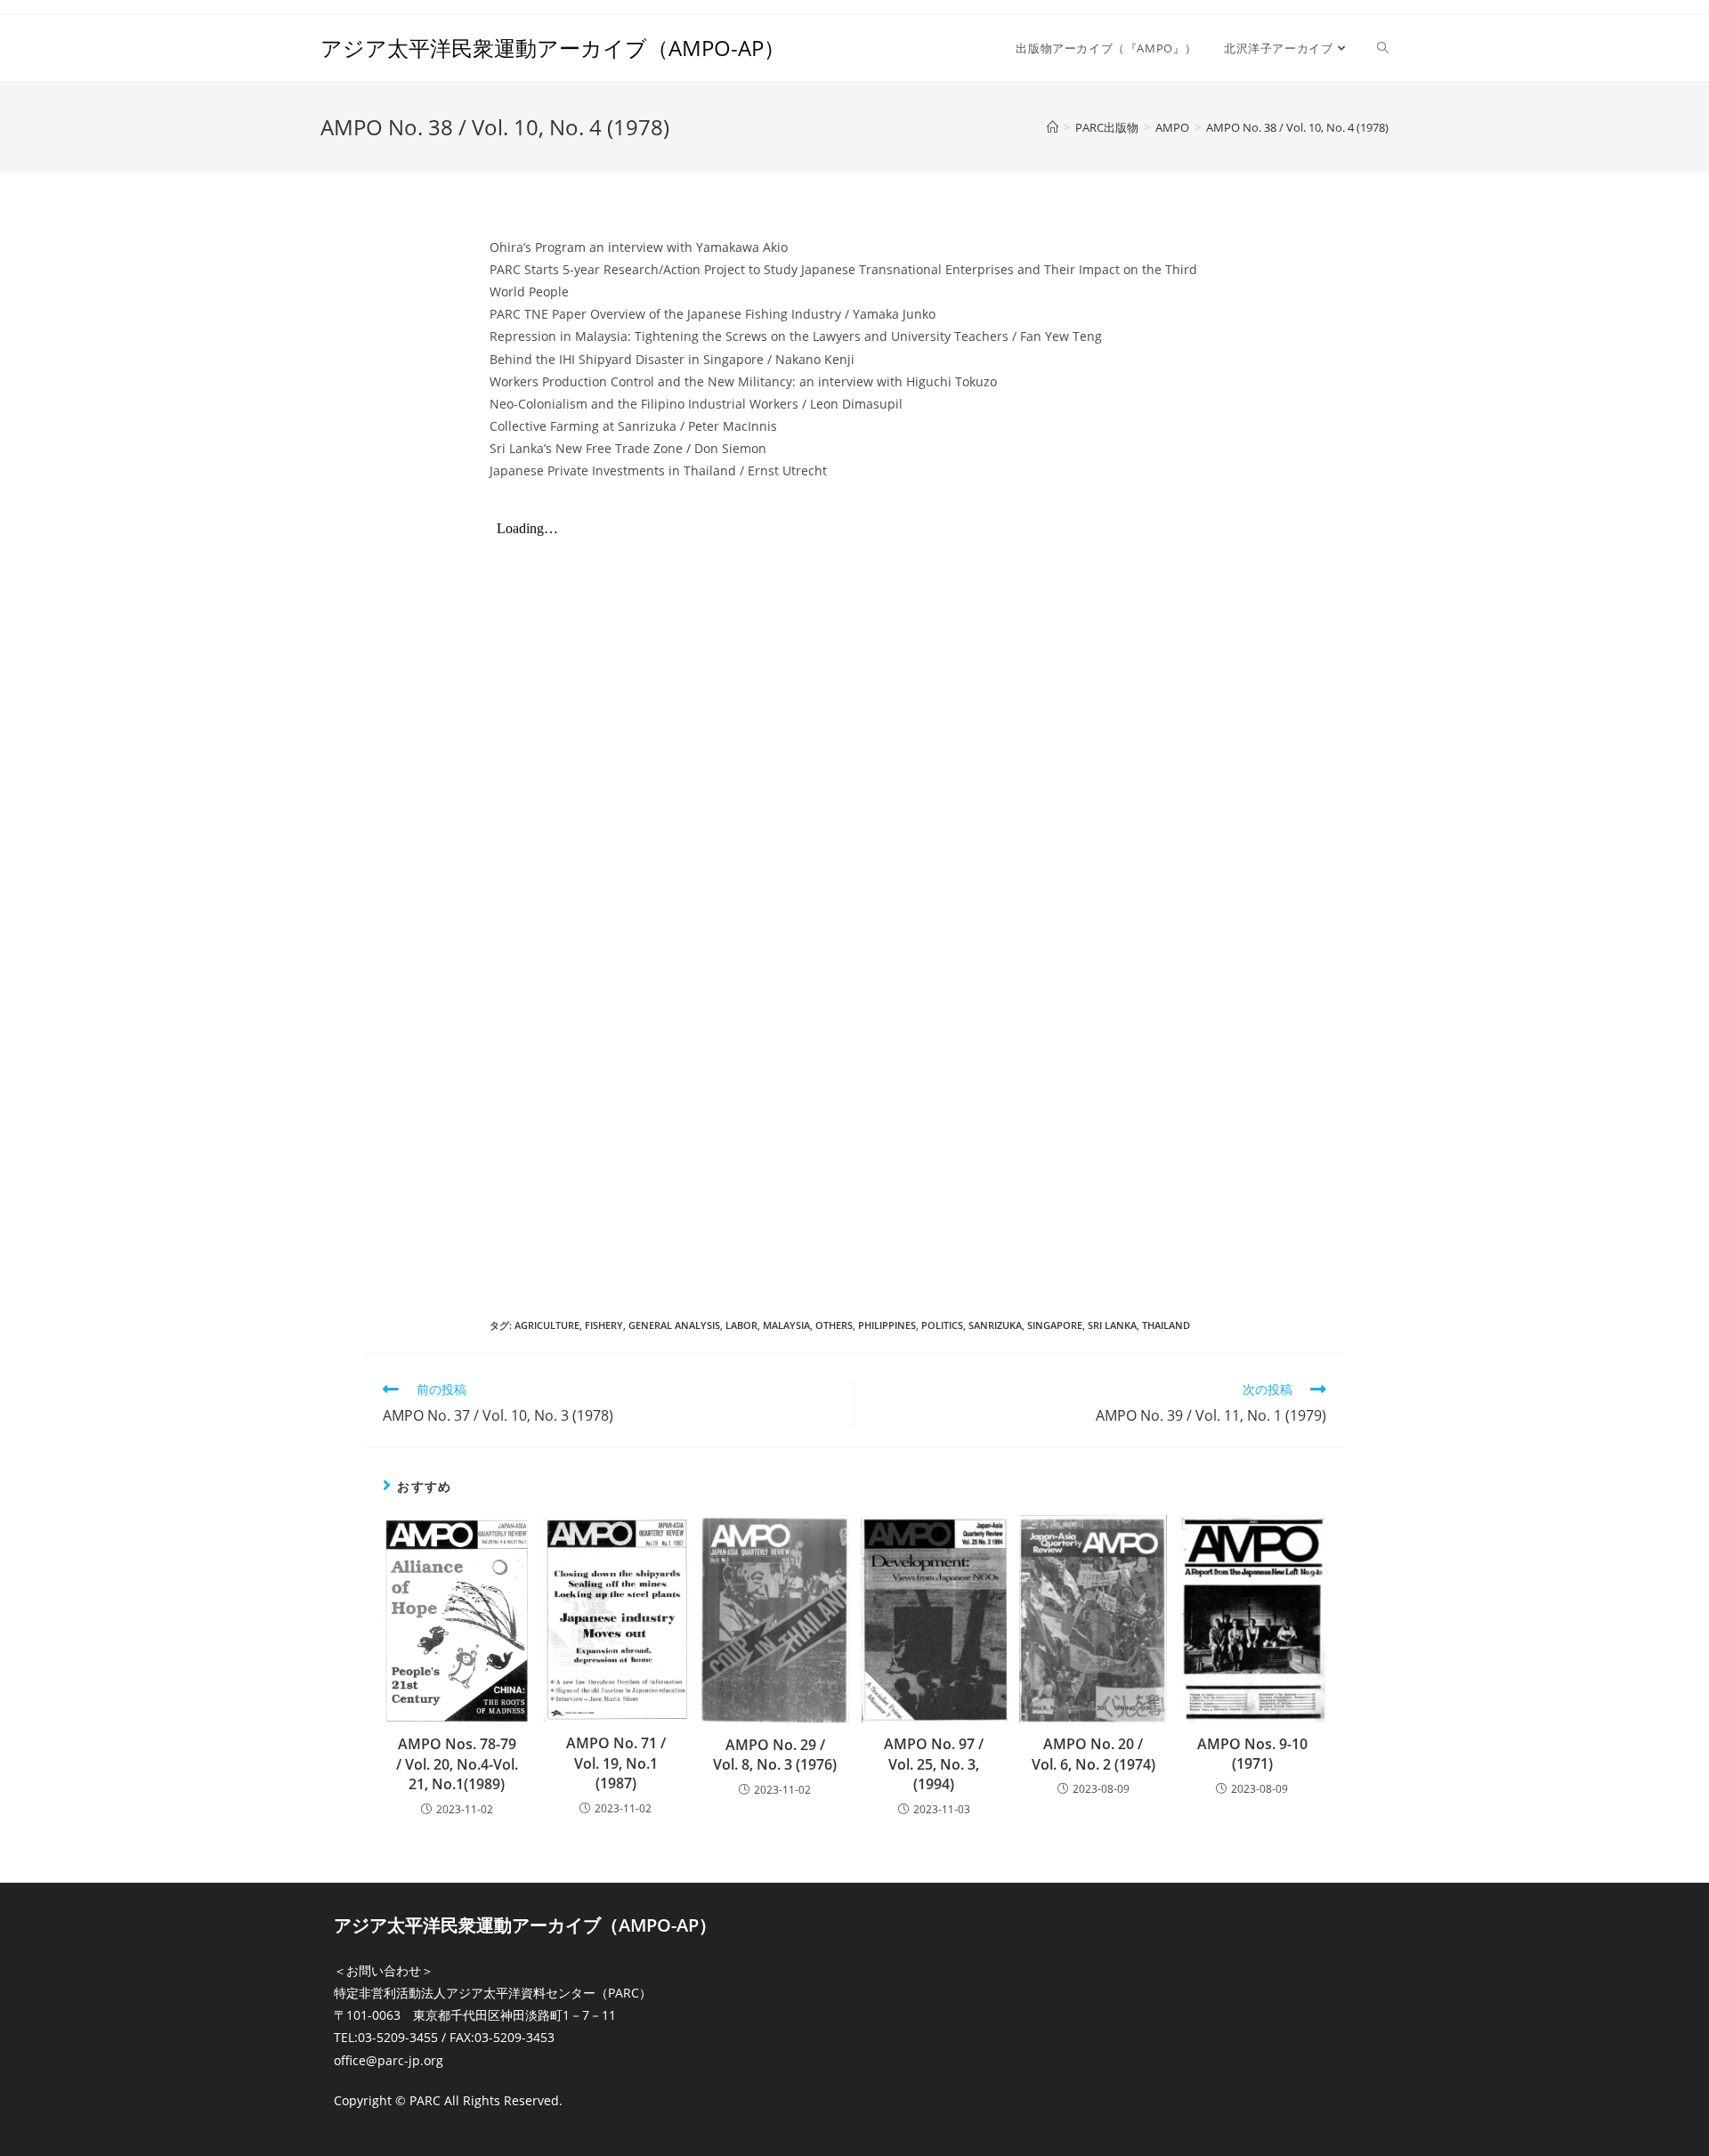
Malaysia (786, 1325)
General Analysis (674, 1325)
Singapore (1055, 1325)
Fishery (604, 1325)
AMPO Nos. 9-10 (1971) (1252, 1754)
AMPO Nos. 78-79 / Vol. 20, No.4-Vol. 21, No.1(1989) (457, 1764)
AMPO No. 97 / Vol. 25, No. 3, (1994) (934, 1764)
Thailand (1166, 1325)
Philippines (887, 1325)
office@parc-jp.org (389, 2060)
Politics (942, 1325)
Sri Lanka (1112, 1325)
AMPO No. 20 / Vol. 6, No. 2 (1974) (1093, 1754)
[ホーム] (1053, 127)
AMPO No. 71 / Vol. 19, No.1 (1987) (616, 1763)
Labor (741, 1325)
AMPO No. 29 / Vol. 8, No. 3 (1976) (775, 1755)
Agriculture (547, 1325)
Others (834, 1325)
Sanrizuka (995, 1325)
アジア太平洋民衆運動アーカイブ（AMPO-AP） (553, 48)
